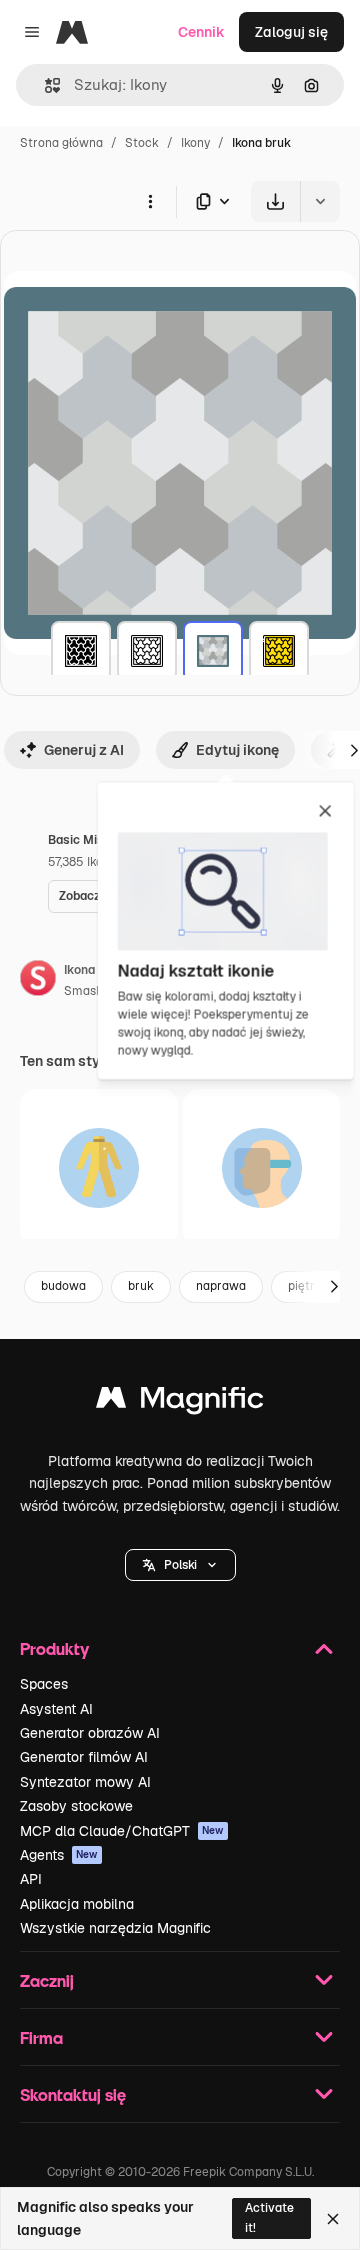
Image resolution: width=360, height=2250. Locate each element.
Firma (41, 2037)
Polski (180, 1565)
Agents (59, 1855)
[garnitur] (99, 1168)
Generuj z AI (84, 750)
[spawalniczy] (262, 1168)
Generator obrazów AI (90, 1733)
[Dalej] (334, 1287)
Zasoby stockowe (76, 1806)
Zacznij (47, 1980)
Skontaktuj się (73, 2094)
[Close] (333, 2219)
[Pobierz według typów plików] (214, 201)
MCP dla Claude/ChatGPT (122, 1831)
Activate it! (269, 2217)
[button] (180, 1565)
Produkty (54, 1648)
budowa (63, 1286)
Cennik (201, 32)
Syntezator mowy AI (85, 1782)
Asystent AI (56, 1709)
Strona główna (61, 143)
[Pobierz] (275, 201)
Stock (142, 143)
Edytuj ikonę (237, 750)
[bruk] (81, 651)
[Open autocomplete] (44, 85)
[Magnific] (180, 1402)
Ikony (195, 143)
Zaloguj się (291, 32)
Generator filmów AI (84, 1757)
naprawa (221, 1286)
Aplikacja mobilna (77, 1904)
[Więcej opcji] (150, 201)
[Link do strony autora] (38, 981)
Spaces (44, 1684)
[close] (325, 812)
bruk (141, 1286)
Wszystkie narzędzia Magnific (115, 1928)
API (31, 1879)
